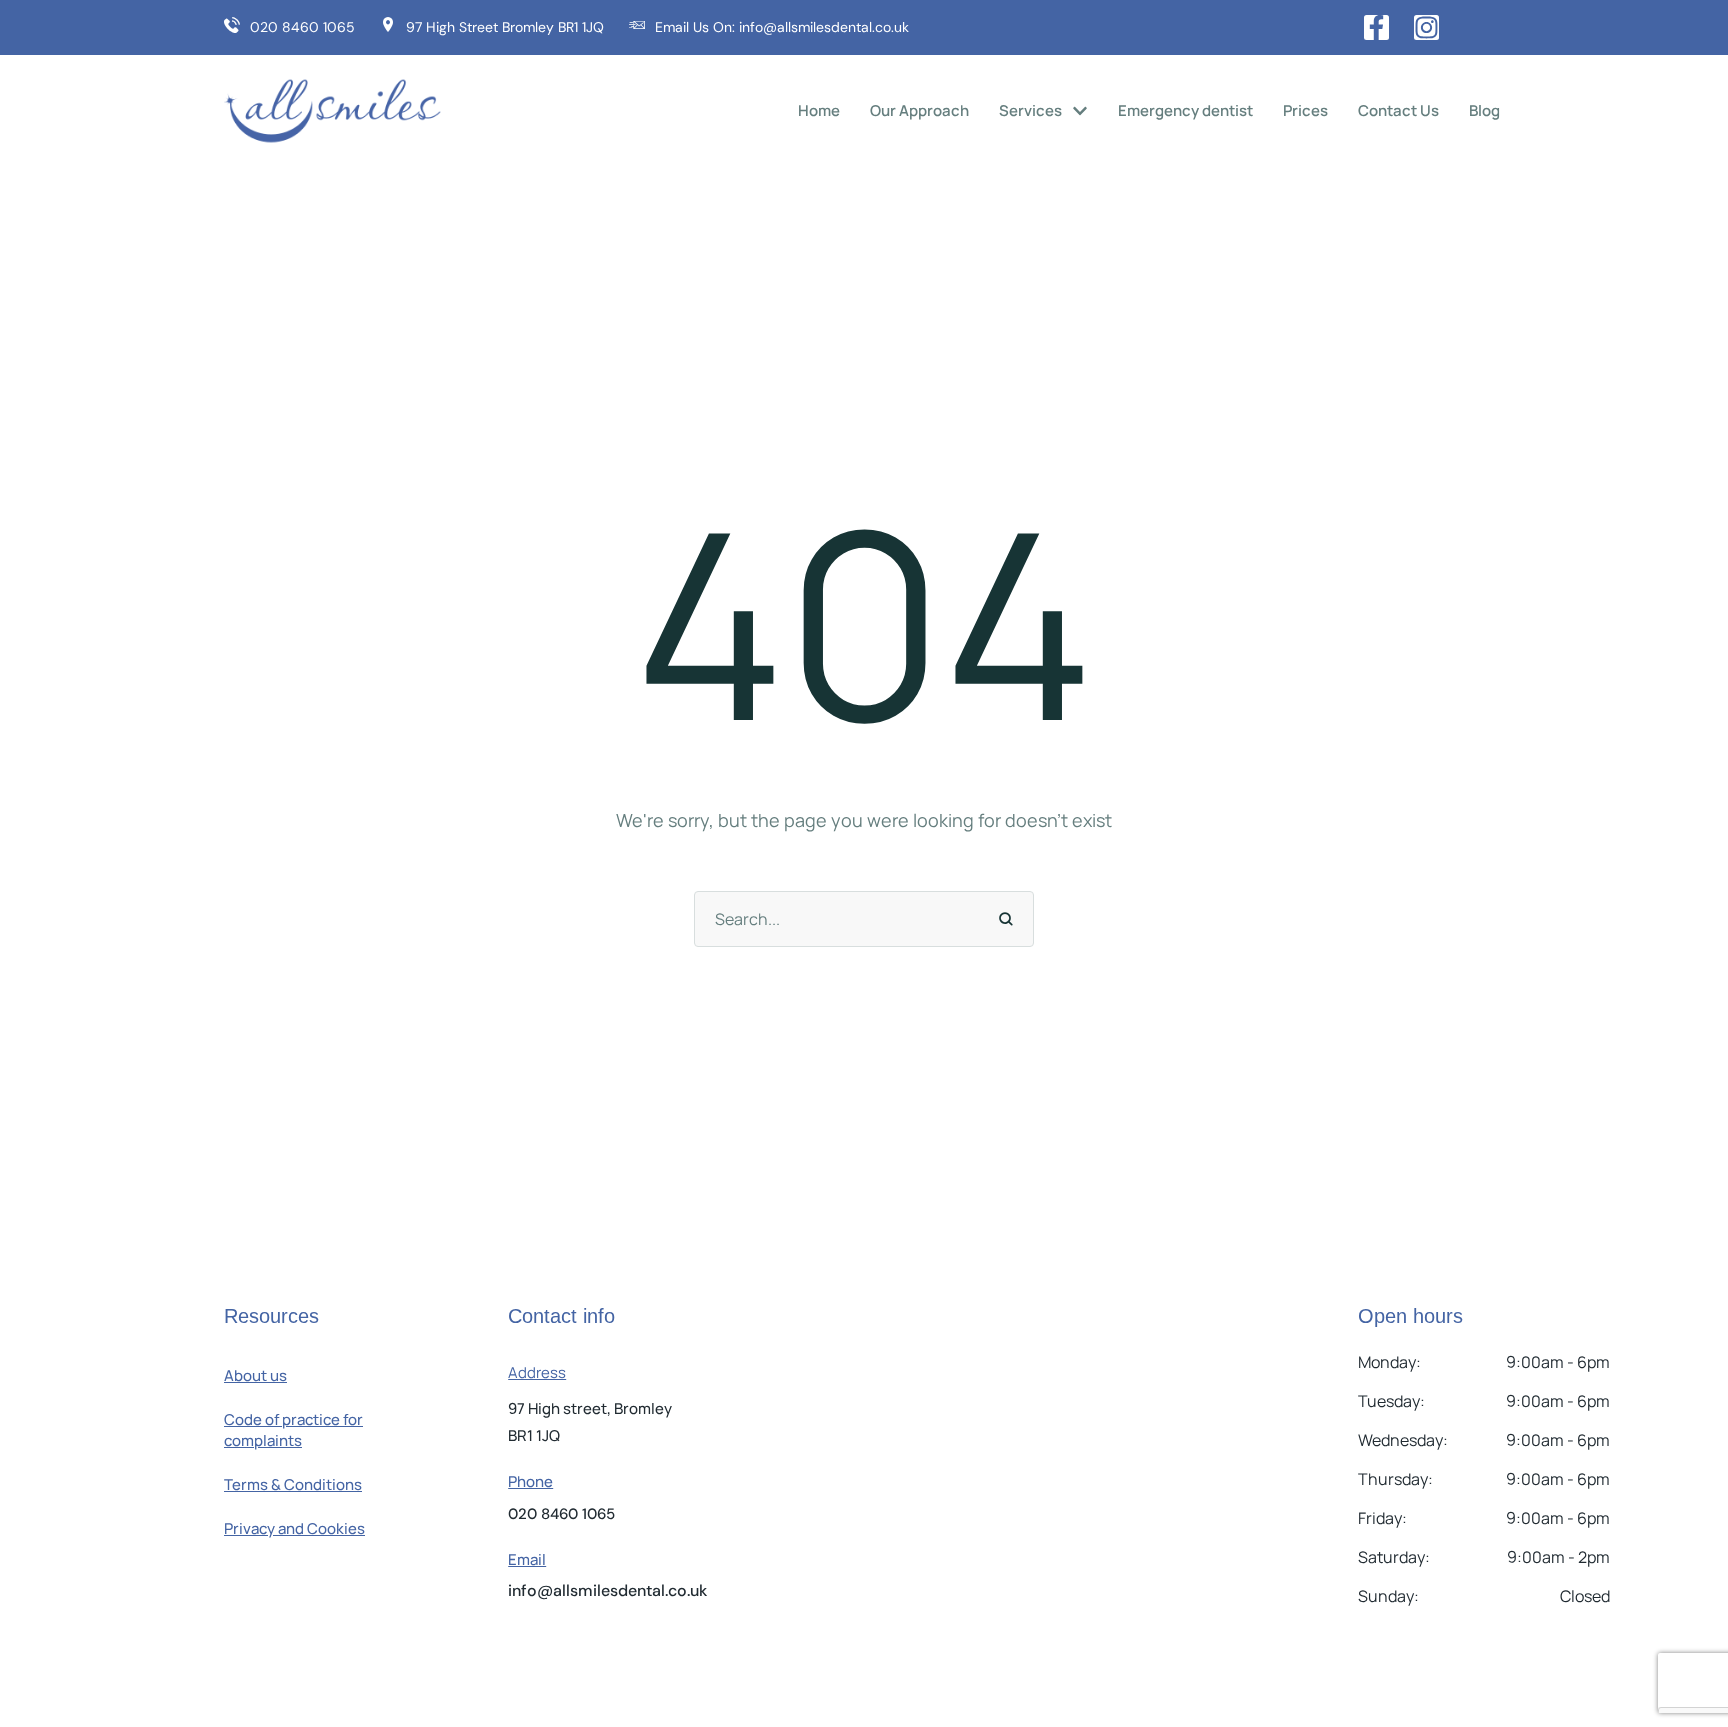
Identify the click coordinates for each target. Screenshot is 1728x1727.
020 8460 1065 (561, 1514)
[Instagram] (1426, 27)
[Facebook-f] (1376, 27)
